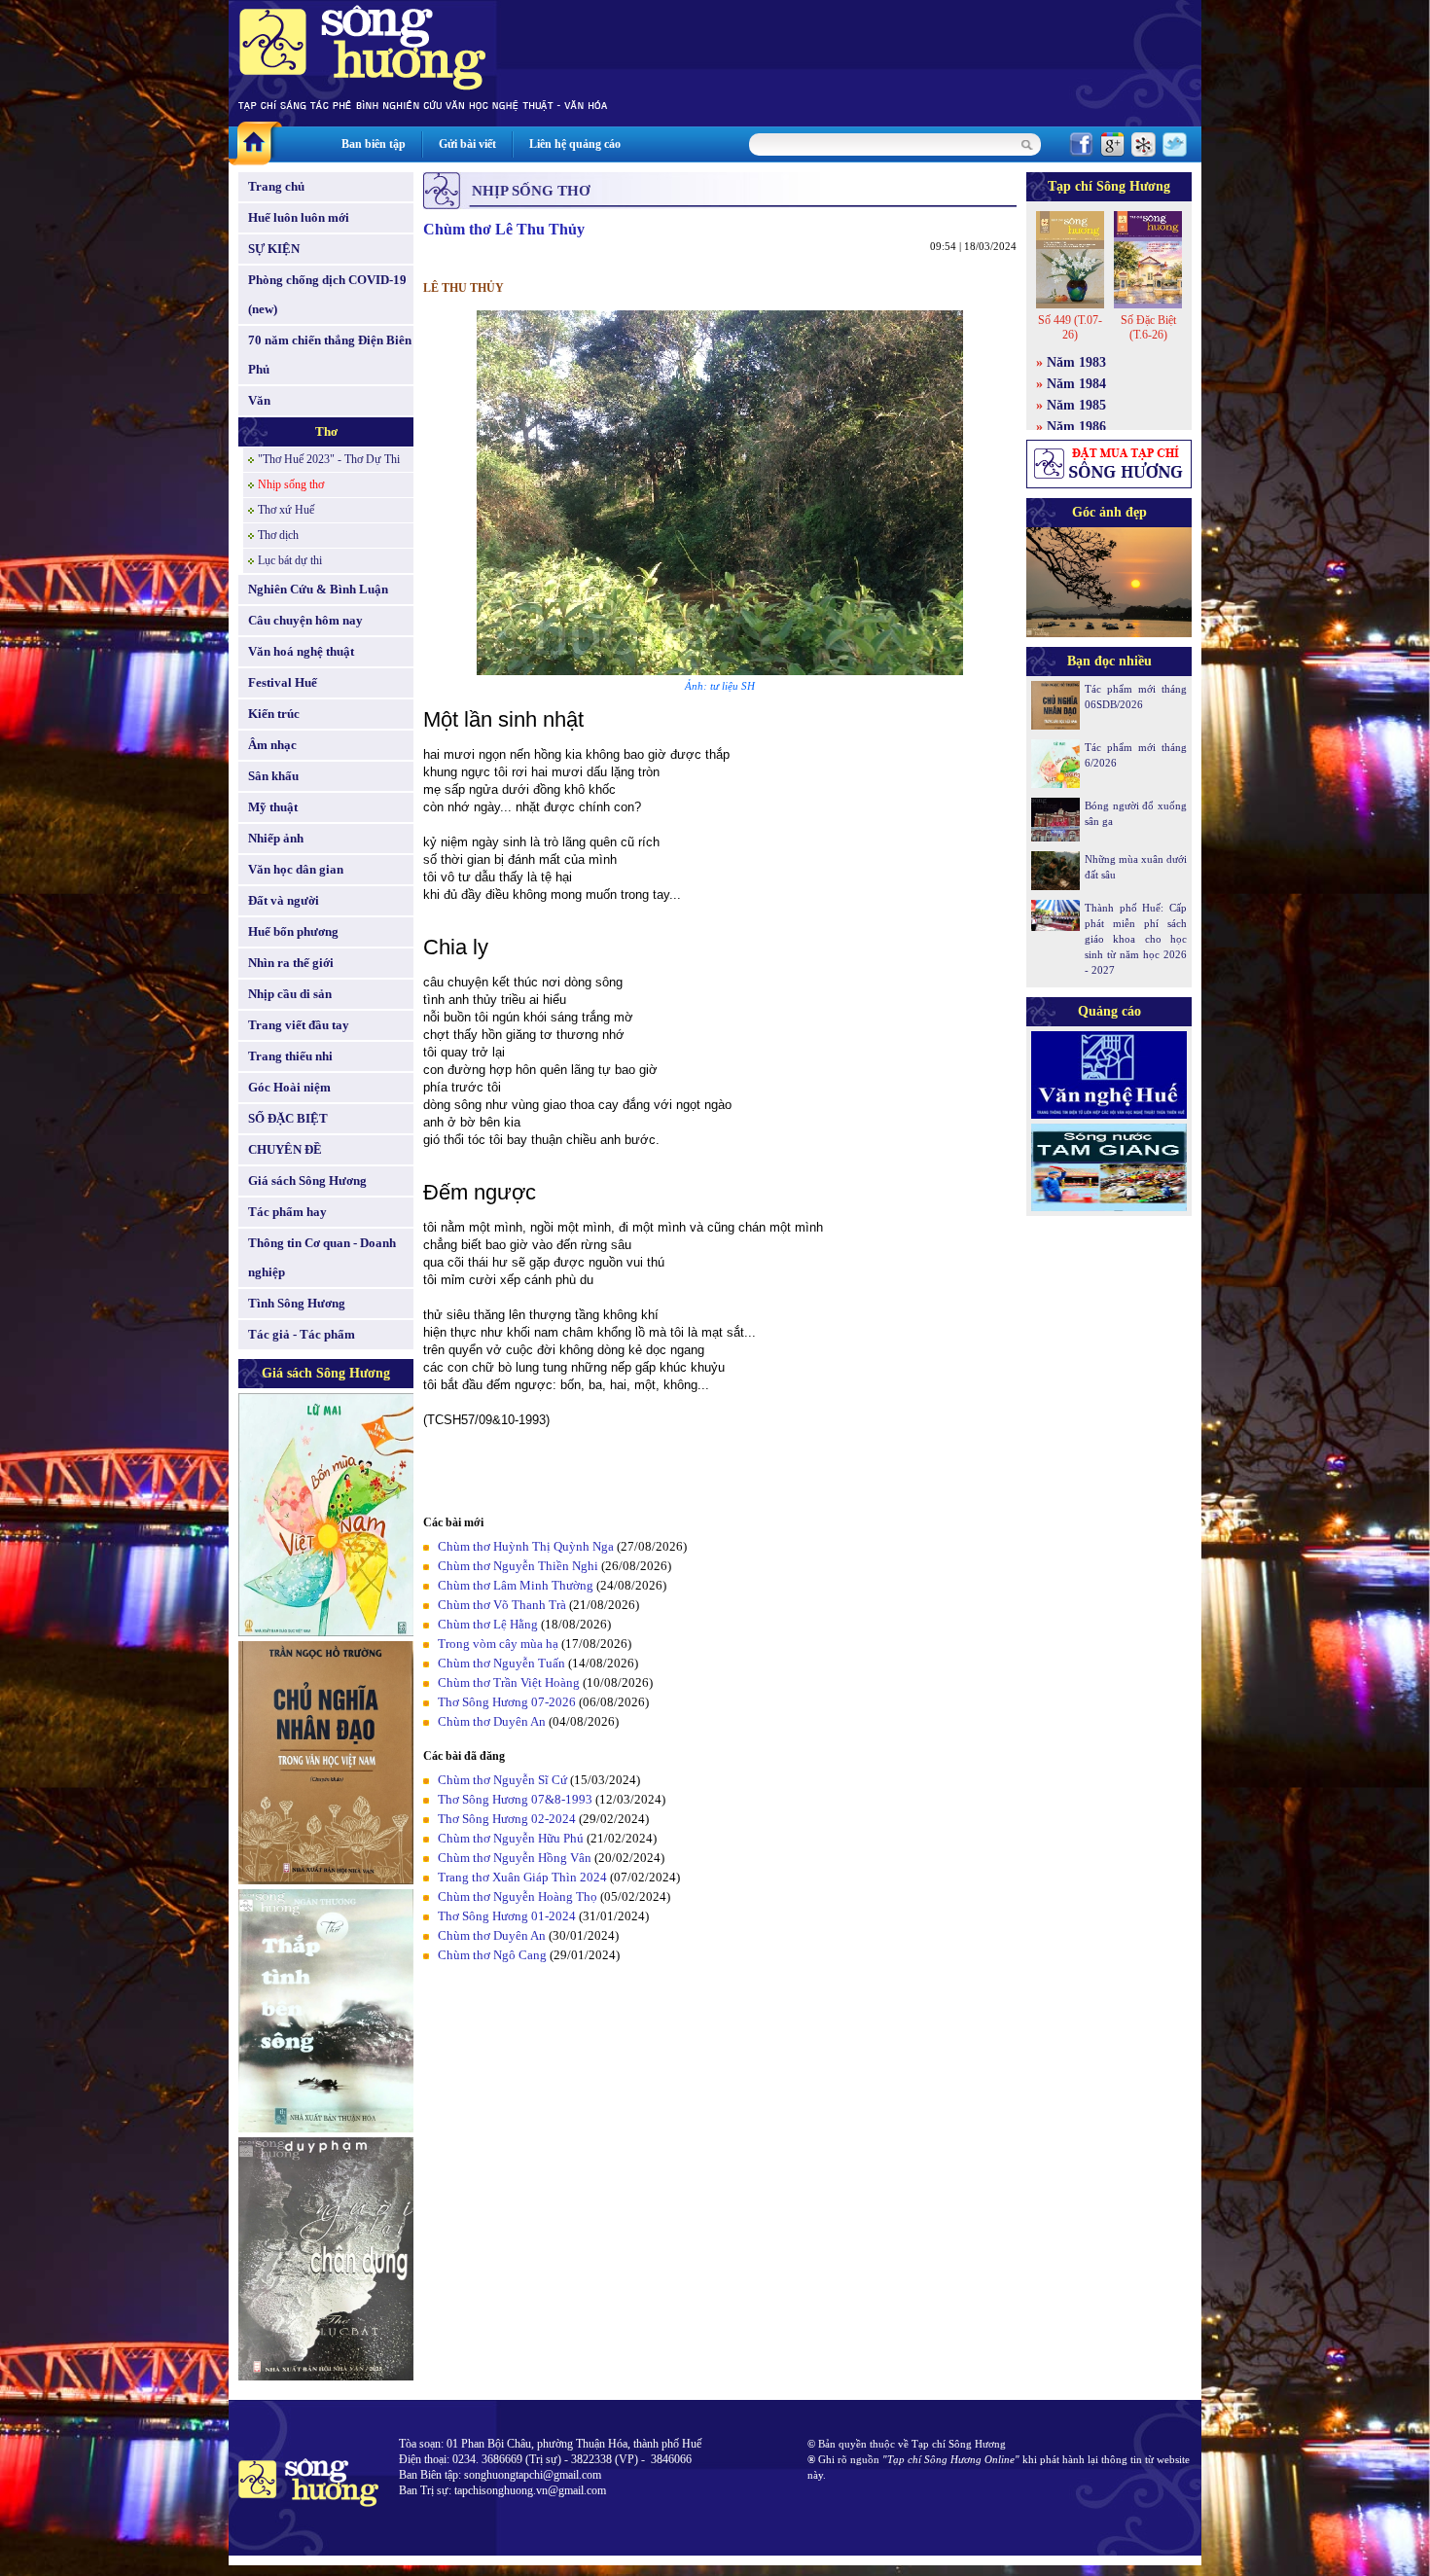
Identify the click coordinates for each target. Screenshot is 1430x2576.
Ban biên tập (374, 144)
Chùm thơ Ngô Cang (492, 1955)
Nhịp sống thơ (291, 484)
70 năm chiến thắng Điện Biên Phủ (330, 355)
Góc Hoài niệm (289, 1087)
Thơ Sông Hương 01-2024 (507, 1916)
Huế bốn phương (293, 931)
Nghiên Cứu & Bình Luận (318, 589)
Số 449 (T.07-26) (1070, 327)
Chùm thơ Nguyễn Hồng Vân (515, 1858)
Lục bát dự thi (290, 560)
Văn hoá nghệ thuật (301, 651)
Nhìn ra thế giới (291, 963)
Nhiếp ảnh (276, 838)
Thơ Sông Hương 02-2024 (507, 1819)
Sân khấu (273, 776)
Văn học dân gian (296, 869)
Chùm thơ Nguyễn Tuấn (501, 1663)
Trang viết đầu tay (299, 1025)
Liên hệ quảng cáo (575, 144)
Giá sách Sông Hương (307, 1181)
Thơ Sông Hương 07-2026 (507, 1702)
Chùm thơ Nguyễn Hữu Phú (511, 1838)
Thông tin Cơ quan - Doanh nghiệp (322, 1257)
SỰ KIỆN (274, 249)
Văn (259, 400)
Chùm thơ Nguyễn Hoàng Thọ (518, 1896)
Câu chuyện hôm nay (305, 620)
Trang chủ (276, 186)
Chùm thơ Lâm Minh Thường (516, 1585)
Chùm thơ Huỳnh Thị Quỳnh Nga (526, 1546)
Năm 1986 (1076, 427)
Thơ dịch (278, 535)
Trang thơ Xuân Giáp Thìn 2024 (522, 1877)
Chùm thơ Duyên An (492, 1721)
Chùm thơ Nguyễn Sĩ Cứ (502, 1780)
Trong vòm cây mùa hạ (498, 1644)
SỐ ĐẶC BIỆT (288, 1118)
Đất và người (284, 900)
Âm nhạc (272, 745)
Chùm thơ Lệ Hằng (488, 1624)
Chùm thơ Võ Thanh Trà (502, 1605)
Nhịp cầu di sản (290, 994)
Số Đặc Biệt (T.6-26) (1148, 327)
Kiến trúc (274, 714)
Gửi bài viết (467, 144)
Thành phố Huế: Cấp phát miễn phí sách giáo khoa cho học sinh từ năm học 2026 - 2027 (1136, 939)
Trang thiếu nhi (290, 1056)
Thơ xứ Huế (286, 510)
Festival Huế (283, 682)
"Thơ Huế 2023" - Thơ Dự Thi (329, 459)
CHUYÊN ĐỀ (285, 1149)
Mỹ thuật (273, 807)
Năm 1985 (1076, 405)
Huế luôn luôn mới (299, 217)
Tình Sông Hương (297, 1303)
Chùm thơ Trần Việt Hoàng (509, 1682)
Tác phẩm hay (287, 1212)
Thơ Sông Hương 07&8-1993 (515, 1799)
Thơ (326, 431)
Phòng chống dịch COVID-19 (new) (327, 294)
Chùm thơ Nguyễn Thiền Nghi (518, 1566)
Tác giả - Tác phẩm (302, 1334)
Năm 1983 (1076, 362)
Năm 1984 (1076, 384)
